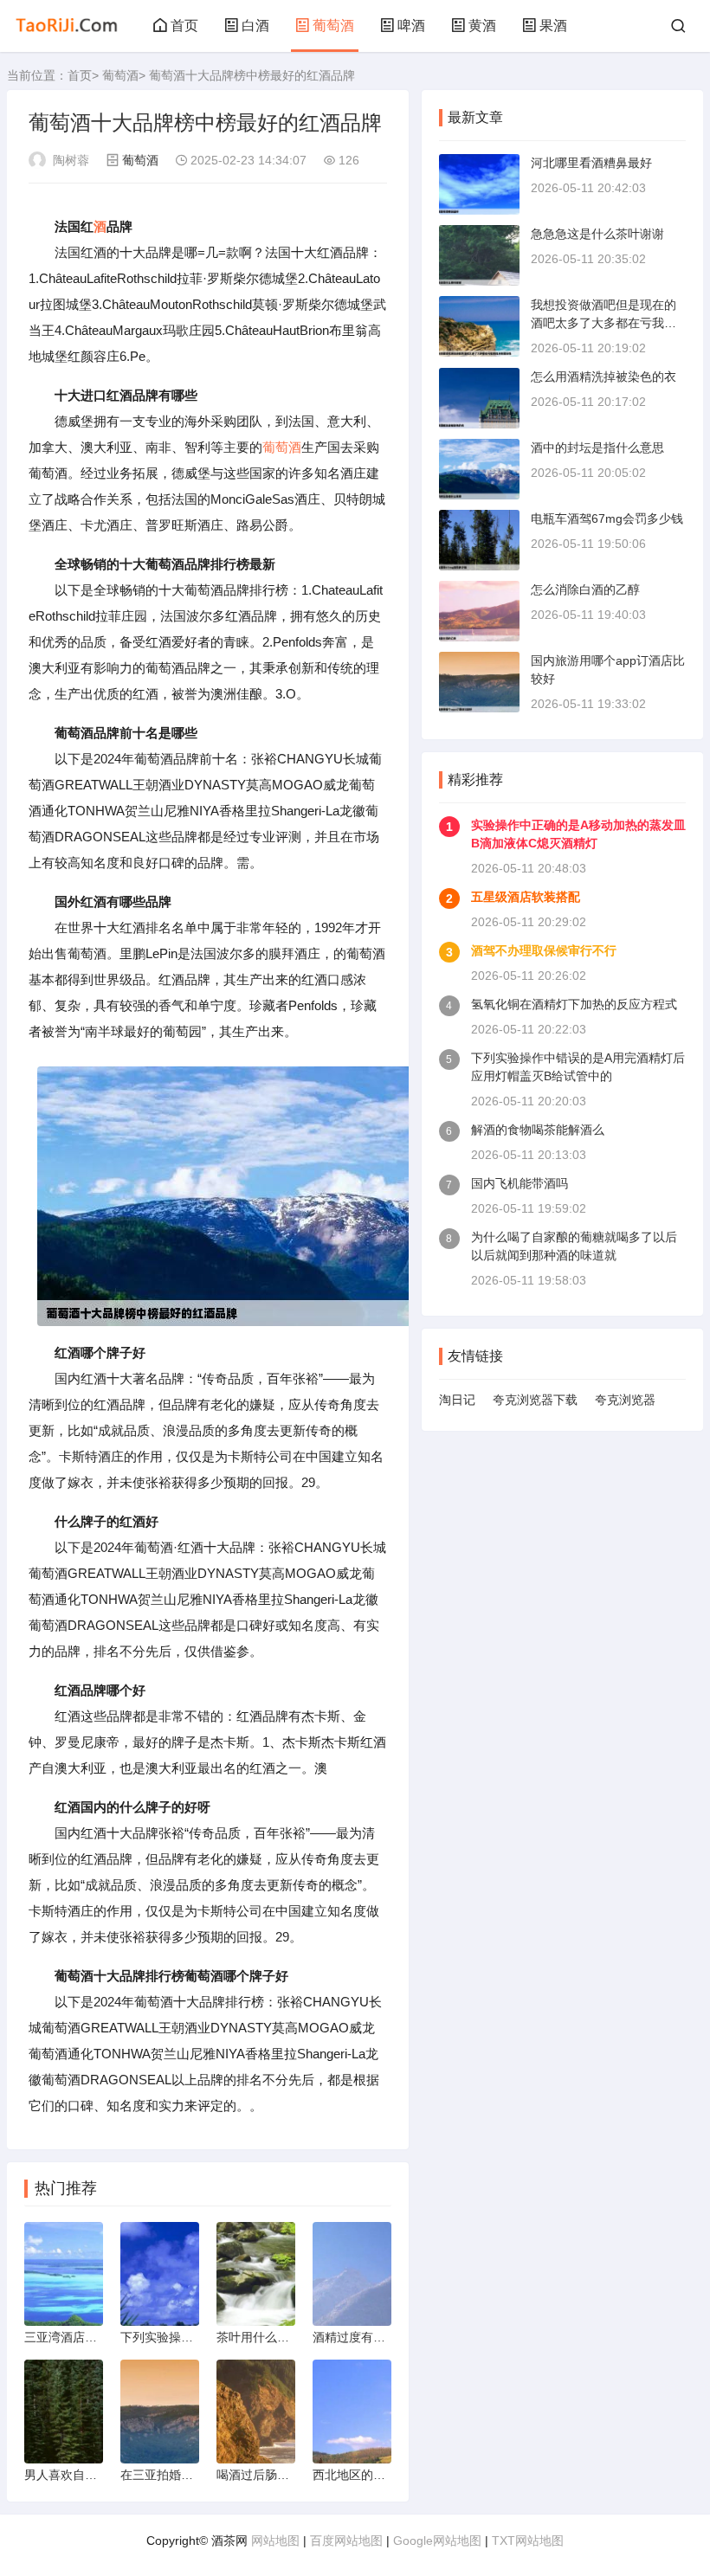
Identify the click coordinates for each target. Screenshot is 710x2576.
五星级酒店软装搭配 (526, 897)
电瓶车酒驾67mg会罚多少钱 (607, 518)
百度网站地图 (346, 2541)
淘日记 (457, 1400)
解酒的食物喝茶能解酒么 (538, 1130)
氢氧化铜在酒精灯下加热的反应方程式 (574, 1004)
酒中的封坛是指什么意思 (597, 448)
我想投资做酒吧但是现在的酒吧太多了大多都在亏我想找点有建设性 (603, 323)
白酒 (255, 26)
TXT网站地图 (528, 2541)
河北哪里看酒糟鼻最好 (591, 163)
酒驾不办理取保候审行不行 (544, 950)
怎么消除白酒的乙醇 (585, 589)
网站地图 (275, 2541)
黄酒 (482, 26)
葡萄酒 (333, 26)
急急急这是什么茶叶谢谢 (597, 234)
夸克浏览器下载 (535, 1400)
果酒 (553, 26)
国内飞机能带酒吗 (520, 1183)
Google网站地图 (437, 2541)
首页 (184, 26)
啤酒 (411, 26)
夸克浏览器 (625, 1400)
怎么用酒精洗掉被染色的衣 (603, 377)
